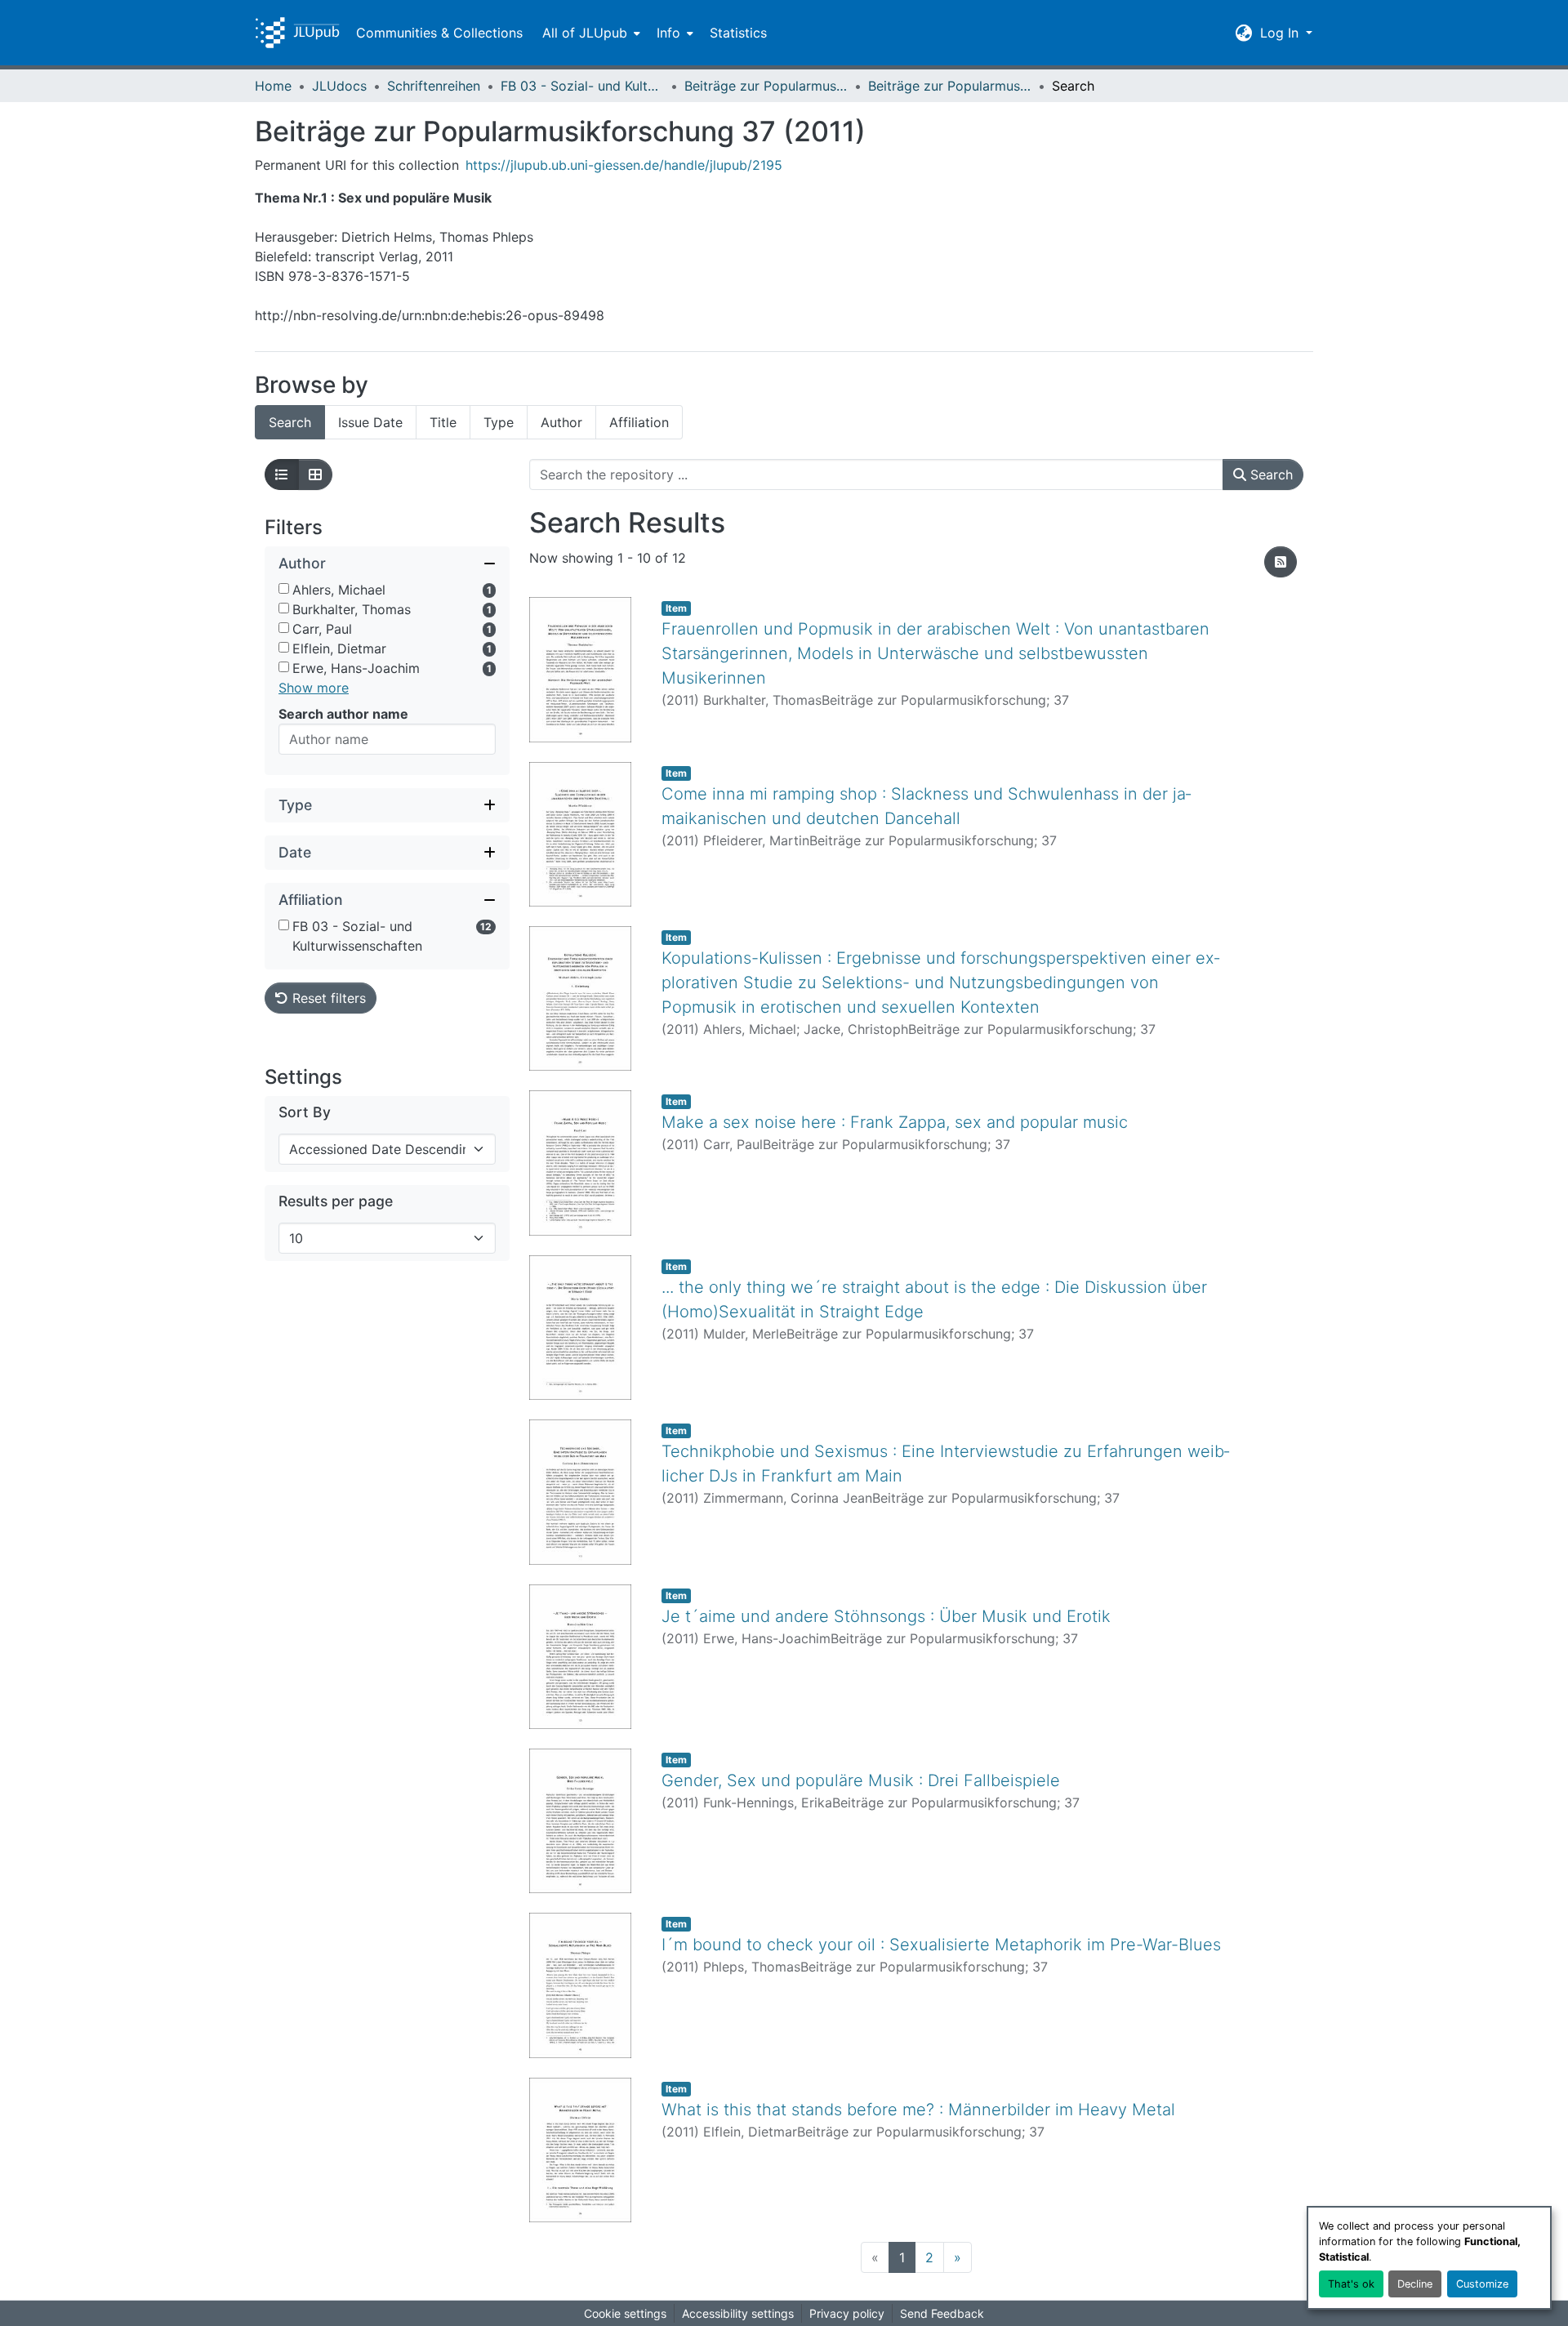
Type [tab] (499, 422)
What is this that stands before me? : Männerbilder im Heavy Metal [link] (918, 2110)
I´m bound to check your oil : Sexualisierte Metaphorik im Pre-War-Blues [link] (941, 1945)
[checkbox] (284, 588)
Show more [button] (314, 688)
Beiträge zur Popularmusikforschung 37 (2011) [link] (950, 86)
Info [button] (668, 33)
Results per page (336, 1201)
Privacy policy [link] (847, 2313)
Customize (1482, 2284)
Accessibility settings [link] (738, 2313)
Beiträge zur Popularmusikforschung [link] (766, 86)
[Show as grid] (315, 475)
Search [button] (1270, 475)
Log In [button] (1281, 33)
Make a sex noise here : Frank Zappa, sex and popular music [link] (895, 1122)
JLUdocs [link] (339, 86)
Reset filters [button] (327, 998)
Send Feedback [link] (942, 2313)
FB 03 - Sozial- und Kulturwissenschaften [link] (582, 86)
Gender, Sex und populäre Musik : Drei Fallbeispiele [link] (861, 1780)
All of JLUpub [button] (585, 33)
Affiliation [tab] (639, 422)
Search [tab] (290, 422)
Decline (1415, 2284)
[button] (297, 33)
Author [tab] (561, 422)
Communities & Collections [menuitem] (439, 33)
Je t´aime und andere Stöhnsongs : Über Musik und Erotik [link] (886, 1616)
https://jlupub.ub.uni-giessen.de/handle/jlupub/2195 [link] (624, 165)
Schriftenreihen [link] (434, 86)
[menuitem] (590, 33)
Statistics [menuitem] (738, 33)
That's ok (1351, 2284)
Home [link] (273, 86)
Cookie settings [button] (625, 2313)
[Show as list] (282, 475)
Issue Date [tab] (370, 422)
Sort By (305, 1112)
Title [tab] (443, 422)
